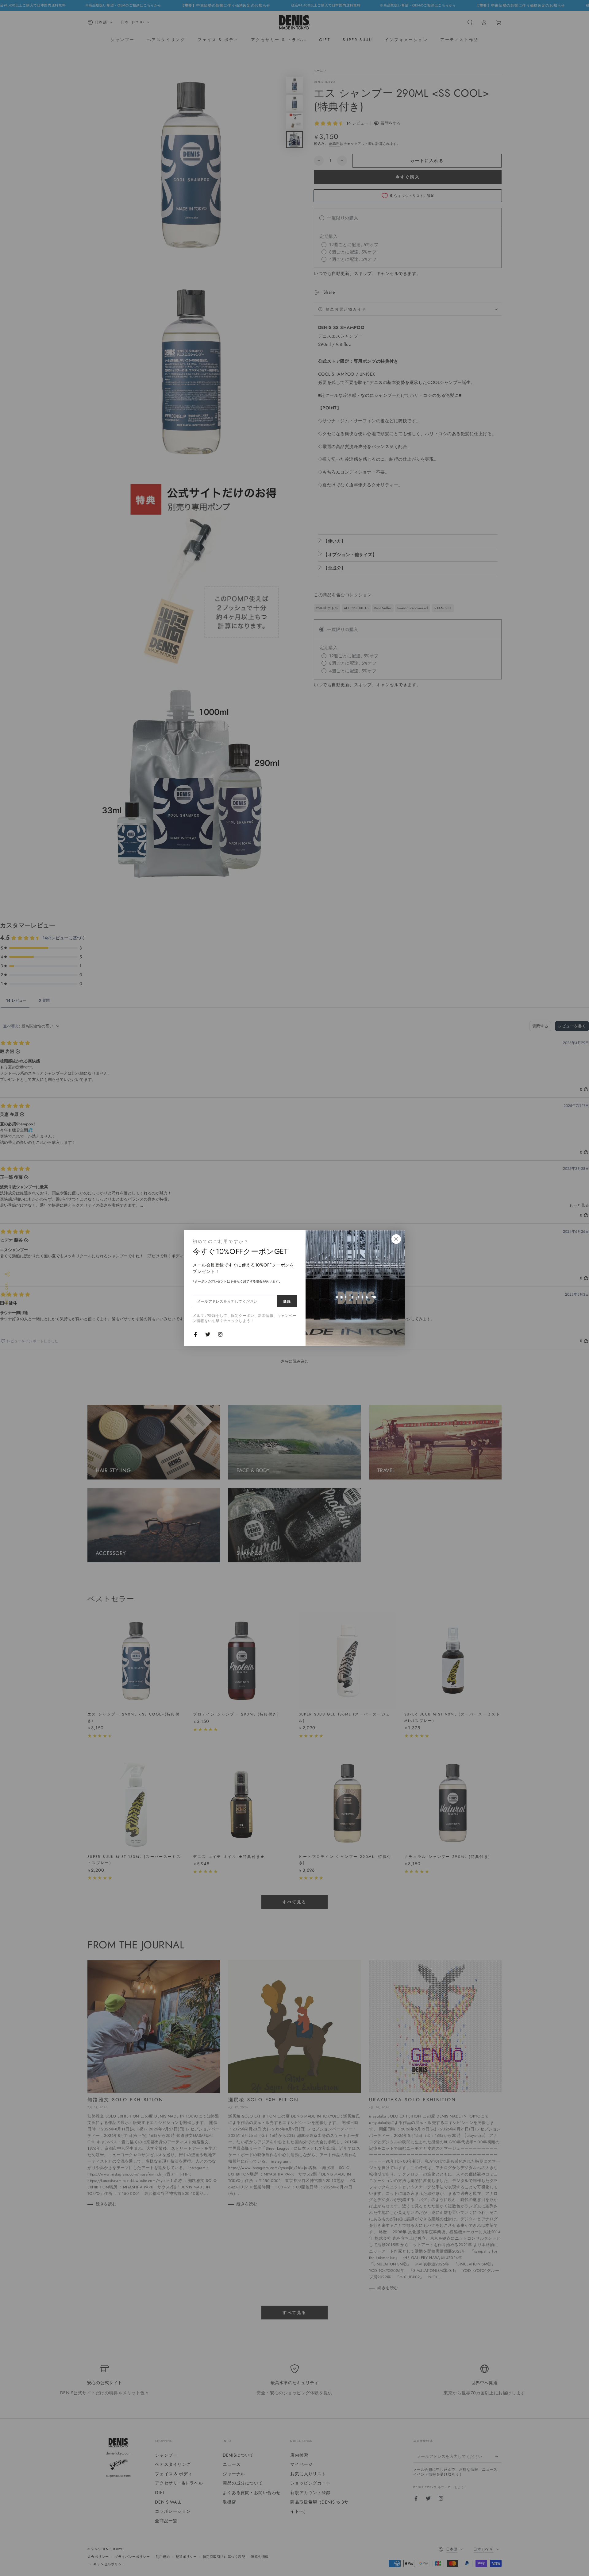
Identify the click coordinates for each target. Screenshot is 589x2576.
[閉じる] (396, 1239)
